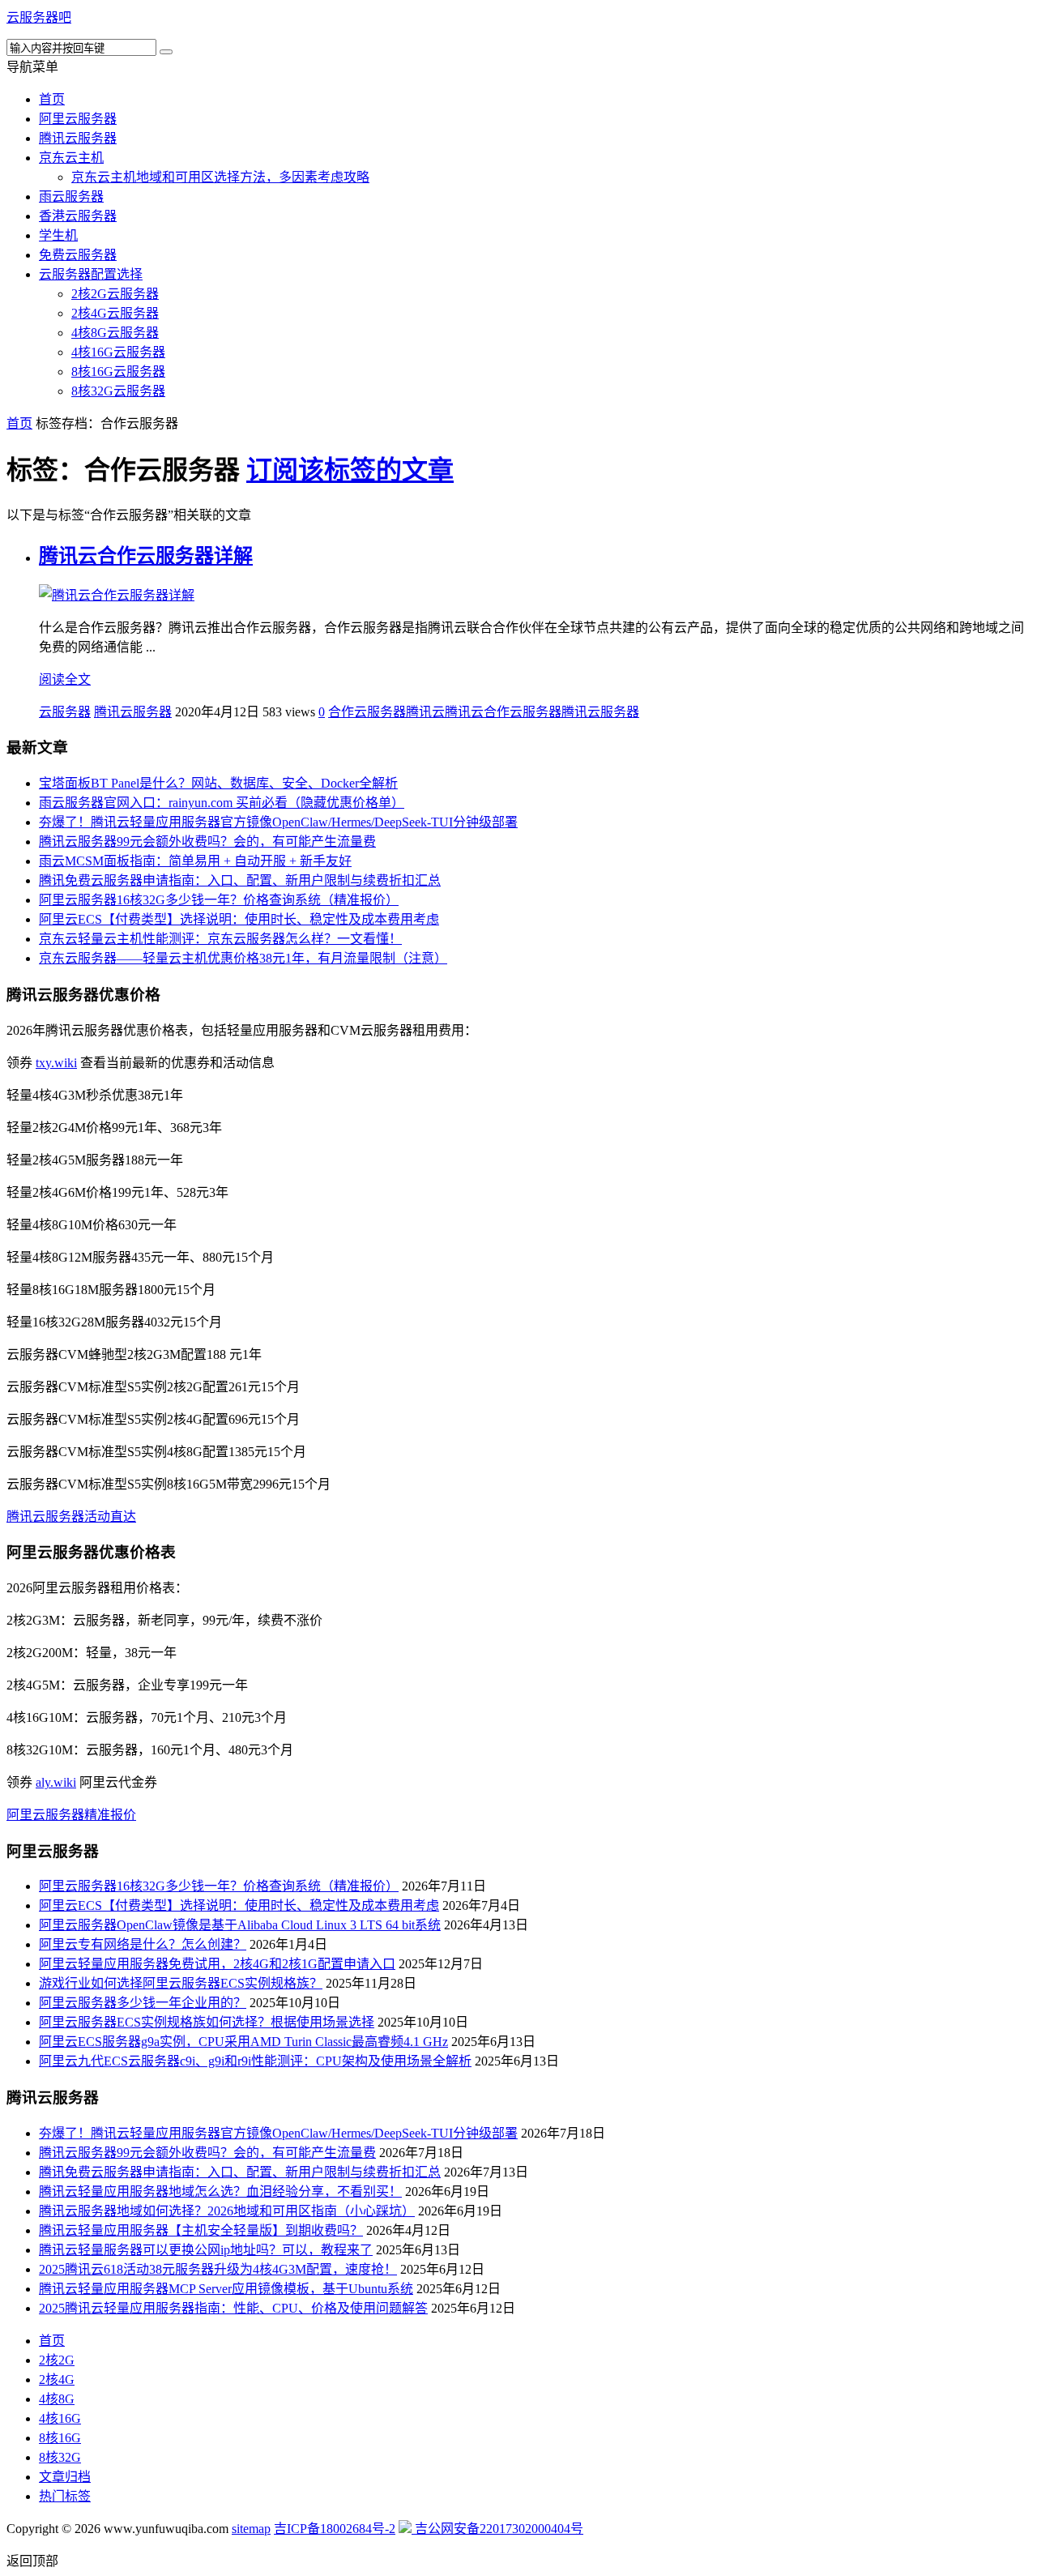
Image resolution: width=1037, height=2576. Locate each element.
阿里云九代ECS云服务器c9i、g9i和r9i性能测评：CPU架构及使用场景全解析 (255, 2061)
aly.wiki (56, 1782)
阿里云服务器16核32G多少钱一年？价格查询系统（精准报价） (219, 900)
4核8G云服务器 (115, 333)
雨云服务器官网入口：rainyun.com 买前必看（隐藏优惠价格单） (222, 803)
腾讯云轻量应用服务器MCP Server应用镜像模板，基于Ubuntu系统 (226, 2289)
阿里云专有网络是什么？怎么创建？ (143, 1944)
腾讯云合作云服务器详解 (146, 556)
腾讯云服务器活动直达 (71, 1517)
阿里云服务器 (78, 119)
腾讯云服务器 (78, 138)
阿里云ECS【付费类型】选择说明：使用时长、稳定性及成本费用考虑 (239, 919)
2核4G (57, 2379)
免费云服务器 (78, 255)
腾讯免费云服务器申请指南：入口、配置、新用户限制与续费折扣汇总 (240, 880)
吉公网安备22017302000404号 (497, 2529)
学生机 (58, 235)
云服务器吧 (39, 17)
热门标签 (65, 2496)
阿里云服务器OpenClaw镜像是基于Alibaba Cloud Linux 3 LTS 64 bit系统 (240, 1925)
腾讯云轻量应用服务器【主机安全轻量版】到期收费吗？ (201, 2230)
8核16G (60, 2438)
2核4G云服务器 (115, 313)
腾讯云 (425, 712)
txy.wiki (56, 1063)
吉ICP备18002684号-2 (335, 2529)
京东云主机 (71, 158)
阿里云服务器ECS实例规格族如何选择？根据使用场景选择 (207, 2022)
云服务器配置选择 (91, 274)
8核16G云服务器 (118, 372)
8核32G (60, 2457)
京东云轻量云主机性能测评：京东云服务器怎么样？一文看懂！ (220, 939)
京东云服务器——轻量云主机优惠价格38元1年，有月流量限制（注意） (243, 958)
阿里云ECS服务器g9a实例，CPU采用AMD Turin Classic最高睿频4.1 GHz (243, 2042)
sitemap (251, 2529)
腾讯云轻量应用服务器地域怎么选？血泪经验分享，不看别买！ (220, 2192)
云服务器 (65, 712)
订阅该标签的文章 (350, 470)
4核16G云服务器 (118, 352)
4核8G (57, 2399)
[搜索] (166, 52)
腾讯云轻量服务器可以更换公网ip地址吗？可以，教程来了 (206, 2250)
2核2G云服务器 (115, 294)
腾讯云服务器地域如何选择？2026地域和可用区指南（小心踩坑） (227, 2211)
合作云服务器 (367, 712)
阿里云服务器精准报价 (71, 1815)
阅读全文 (65, 679)
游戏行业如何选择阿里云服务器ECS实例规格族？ (181, 1983)
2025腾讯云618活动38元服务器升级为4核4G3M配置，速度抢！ (218, 2269)
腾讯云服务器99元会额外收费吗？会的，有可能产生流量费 (207, 842)
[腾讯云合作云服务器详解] (117, 595)
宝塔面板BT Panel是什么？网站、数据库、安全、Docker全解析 (218, 783)
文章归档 (65, 2477)
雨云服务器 (71, 197)
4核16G (60, 2418)
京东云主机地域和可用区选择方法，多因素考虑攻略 (220, 177)
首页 (52, 99)
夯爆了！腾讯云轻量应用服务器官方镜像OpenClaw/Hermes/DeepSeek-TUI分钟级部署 (278, 822)
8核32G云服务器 (118, 391)
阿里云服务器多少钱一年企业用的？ (143, 2003)
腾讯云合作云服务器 (503, 712)
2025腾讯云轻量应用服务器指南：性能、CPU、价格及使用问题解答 (233, 2308)
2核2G (57, 2360)
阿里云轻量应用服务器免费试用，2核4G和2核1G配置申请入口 (217, 1964)
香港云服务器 (78, 216)
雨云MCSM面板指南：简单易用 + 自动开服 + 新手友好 (195, 861)
